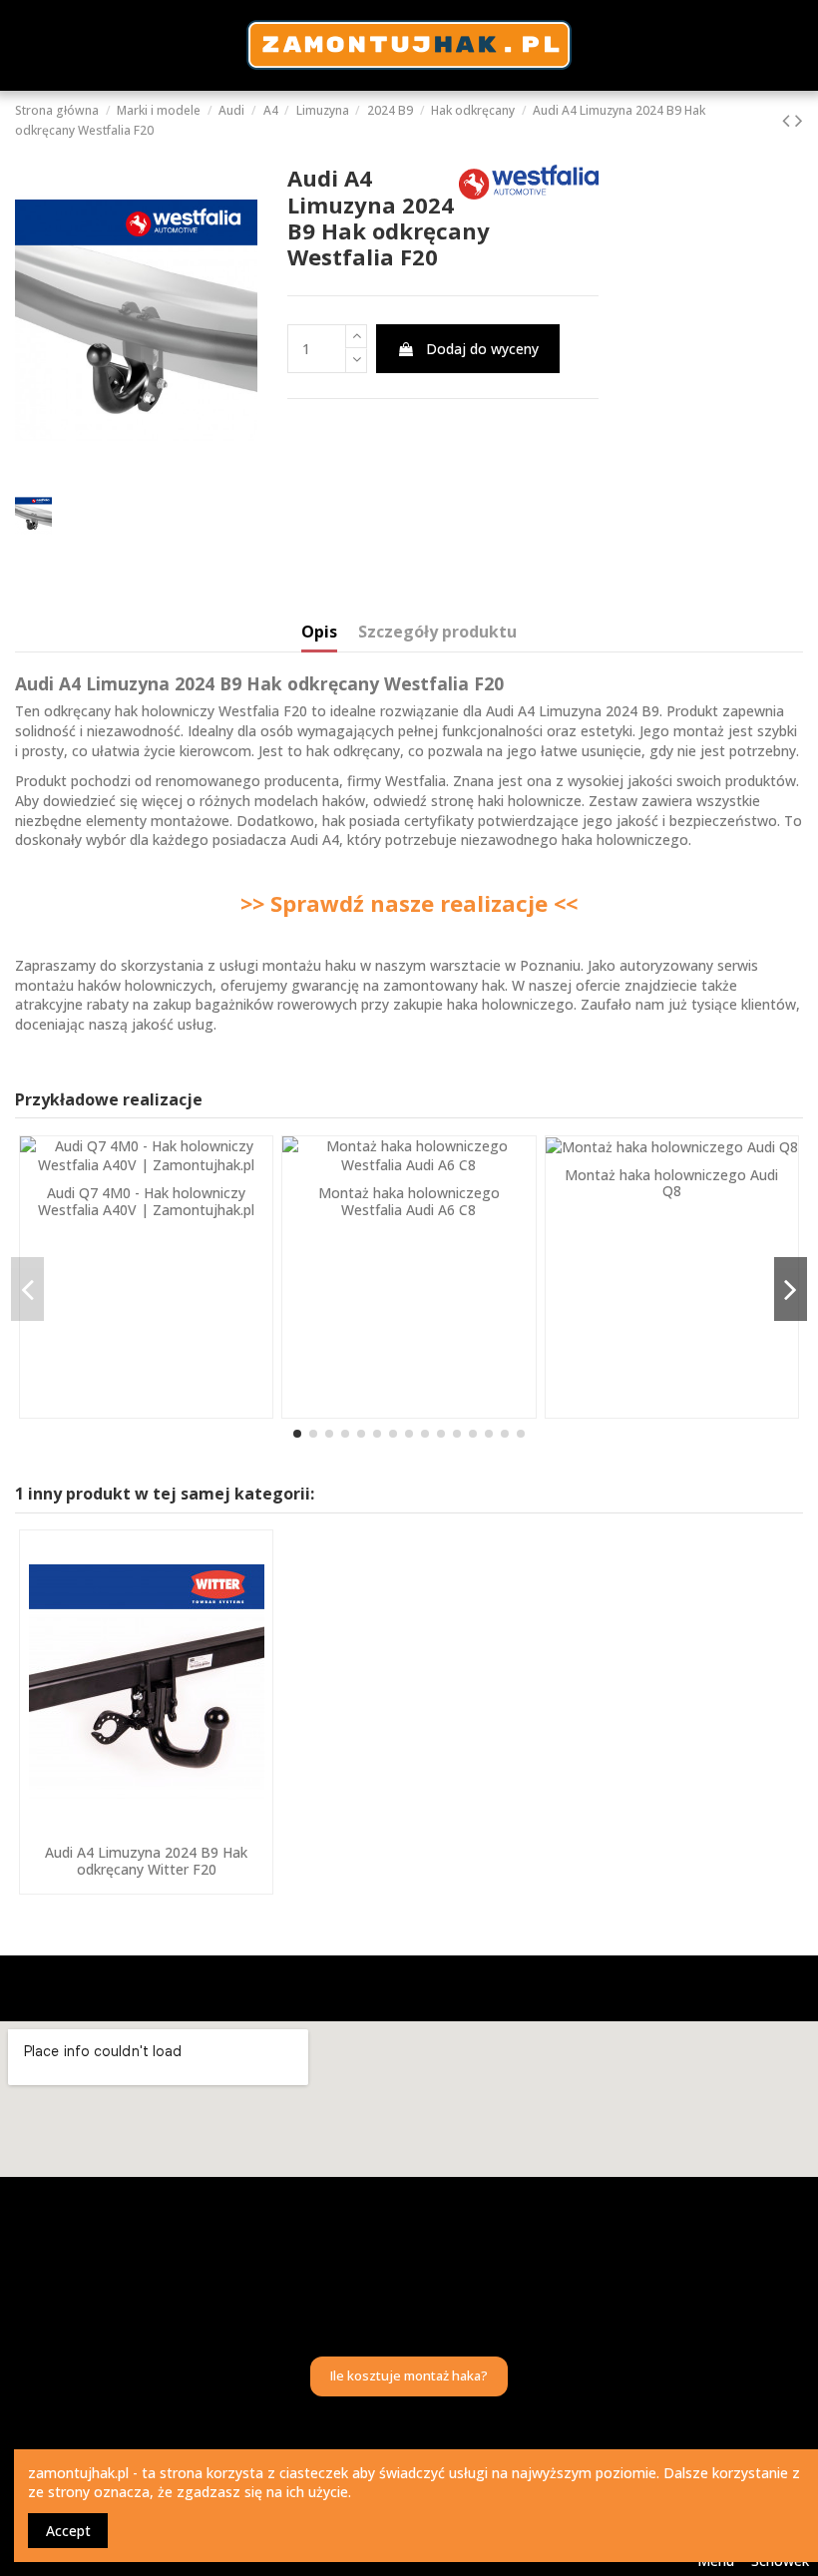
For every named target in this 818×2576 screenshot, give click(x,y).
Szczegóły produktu (437, 633)
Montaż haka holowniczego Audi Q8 (671, 1183)
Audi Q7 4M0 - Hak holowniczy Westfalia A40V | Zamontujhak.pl (146, 1201)
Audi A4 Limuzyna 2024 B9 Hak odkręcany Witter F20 (146, 1861)
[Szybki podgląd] (147, 1828)
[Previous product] (789, 120)
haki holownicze (530, 801)
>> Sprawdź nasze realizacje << (409, 903)
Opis (319, 633)
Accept (68, 2531)
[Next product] (799, 120)
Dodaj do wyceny (482, 349)
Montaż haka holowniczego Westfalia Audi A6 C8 (409, 1201)
